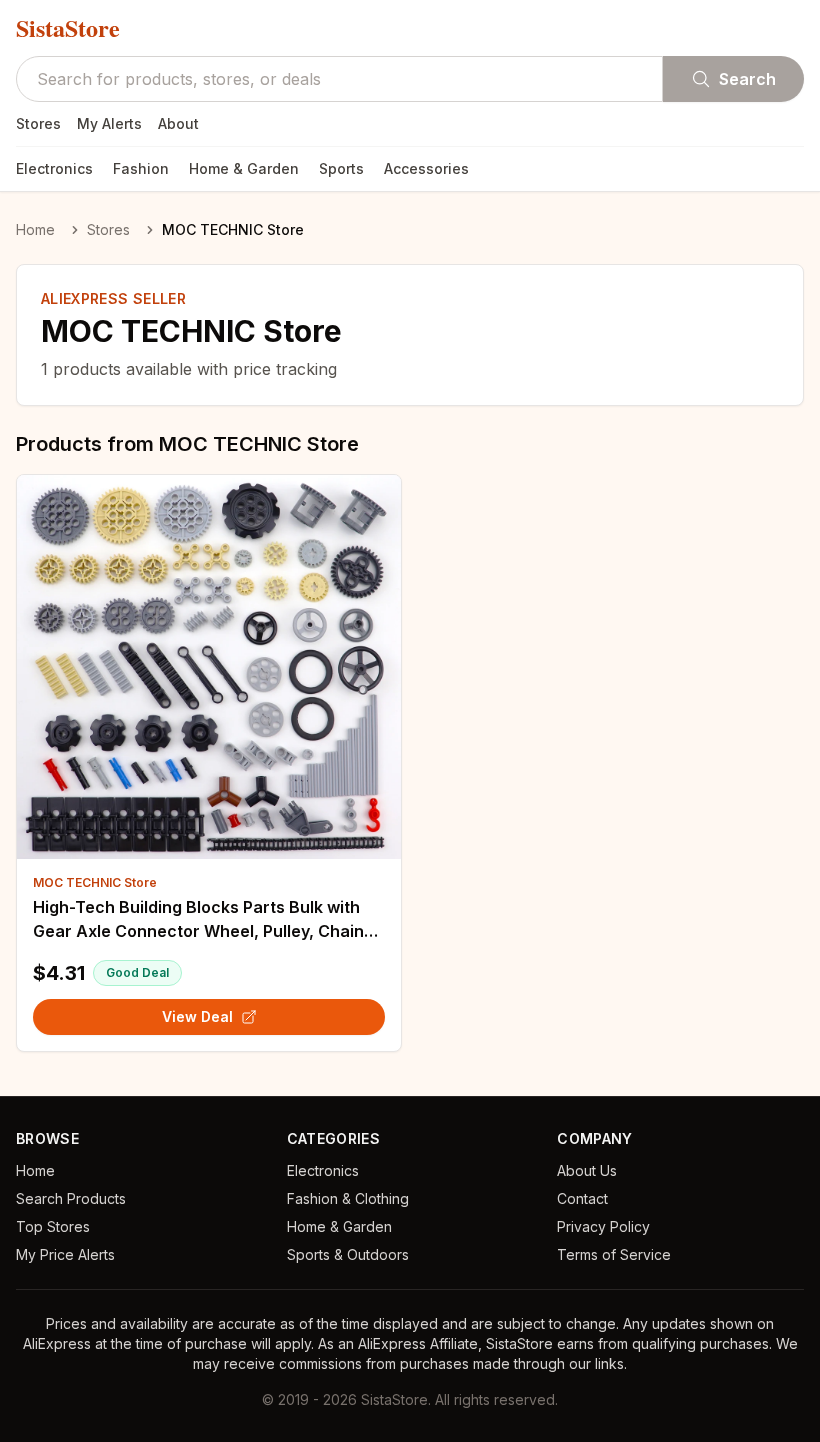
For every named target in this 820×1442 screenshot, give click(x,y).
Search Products (71, 1198)
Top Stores (53, 1226)
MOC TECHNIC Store (95, 882)
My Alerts (109, 123)
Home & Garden (244, 168)
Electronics (54, 168)
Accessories (426, 168)
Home (35, 229)
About (178, 123)
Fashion (141, 168)
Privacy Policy (603, 1226)
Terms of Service (614, 1254)
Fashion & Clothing (348, 1198)
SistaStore (68, 28)
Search (747, 79)
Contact (582, 1198)
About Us (587, 1170)
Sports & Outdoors (348, 1254)
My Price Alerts (65, 1254)
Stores (38, 123)
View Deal (197, 1016)
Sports (341, 168)
